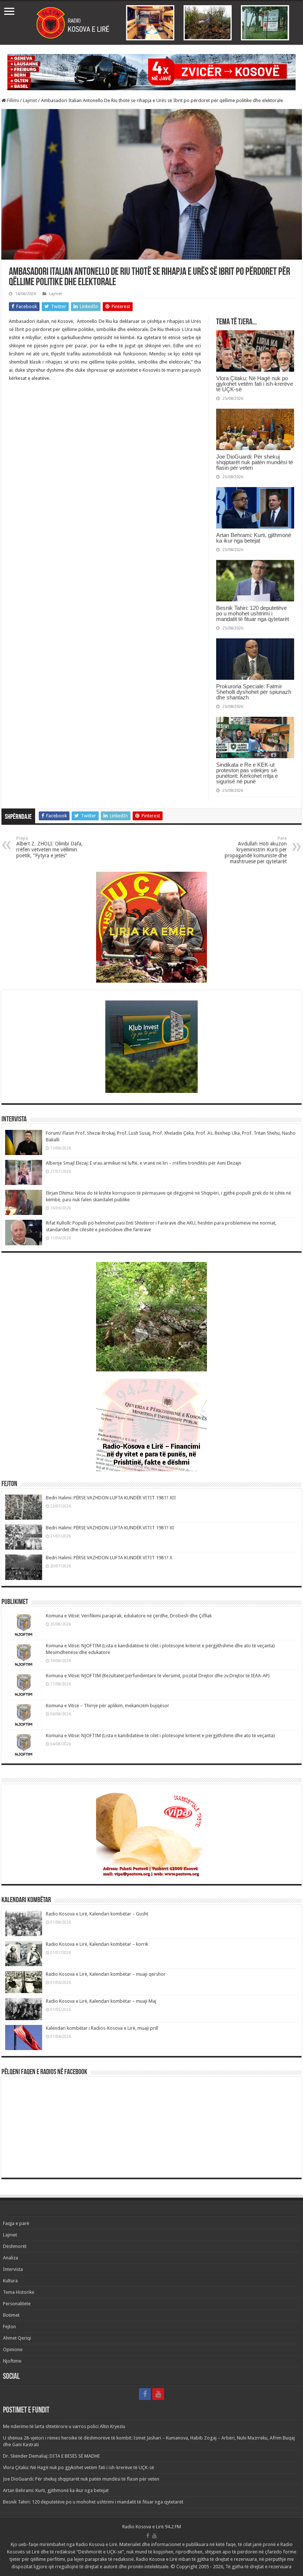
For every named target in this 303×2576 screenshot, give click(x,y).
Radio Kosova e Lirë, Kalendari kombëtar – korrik (97, 1944)
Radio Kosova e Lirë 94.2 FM (152, 2527)
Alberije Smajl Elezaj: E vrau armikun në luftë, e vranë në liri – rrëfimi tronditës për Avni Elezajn (144, 1163)
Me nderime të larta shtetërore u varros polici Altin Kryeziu (64, 2426)
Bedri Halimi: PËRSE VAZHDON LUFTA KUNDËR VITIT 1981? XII (111, 1498)
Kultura (10, 2281)
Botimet (11, 2315)
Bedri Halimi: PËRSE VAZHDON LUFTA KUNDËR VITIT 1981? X (109, 1558)
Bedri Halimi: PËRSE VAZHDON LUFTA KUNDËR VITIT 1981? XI (110, 1528)
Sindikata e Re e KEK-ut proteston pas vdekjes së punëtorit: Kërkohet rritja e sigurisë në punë (247, 773)
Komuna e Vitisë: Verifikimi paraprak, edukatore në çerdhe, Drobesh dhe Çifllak (129, 1616)
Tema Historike (19, 2292)
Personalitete (17, 2304)
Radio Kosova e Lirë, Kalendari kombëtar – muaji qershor (106, 1974)
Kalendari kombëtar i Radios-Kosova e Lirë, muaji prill (102, 2028)
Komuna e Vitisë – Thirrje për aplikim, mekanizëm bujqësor (108, 1706)
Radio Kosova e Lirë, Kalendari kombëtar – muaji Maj (101, 2001)
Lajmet (30, 100)
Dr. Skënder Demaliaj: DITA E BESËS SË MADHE (51, 2456)
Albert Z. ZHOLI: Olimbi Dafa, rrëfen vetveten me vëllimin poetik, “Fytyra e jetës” (50, 847)
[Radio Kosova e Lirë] (151, 23)
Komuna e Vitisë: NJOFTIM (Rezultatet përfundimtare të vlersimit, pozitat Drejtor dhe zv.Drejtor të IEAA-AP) (158, 1676)
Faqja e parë (16, 2223)
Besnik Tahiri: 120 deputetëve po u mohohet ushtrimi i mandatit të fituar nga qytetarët (253, 613)
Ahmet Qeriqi (17, 2338)
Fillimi (12, 100)
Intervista (13, 2269)
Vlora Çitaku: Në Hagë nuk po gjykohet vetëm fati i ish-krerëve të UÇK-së (255, 384)
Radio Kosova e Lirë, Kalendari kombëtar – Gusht (97, 1914)
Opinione (13, 2349)
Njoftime (12, 2361)
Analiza (11, 2258)
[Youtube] (158, 2394)
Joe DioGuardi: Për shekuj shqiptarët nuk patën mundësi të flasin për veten (255, 462)
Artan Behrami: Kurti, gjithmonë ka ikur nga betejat (254, 538)
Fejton (9, 2327)
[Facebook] (145, 2394)
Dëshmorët (15, 2246)
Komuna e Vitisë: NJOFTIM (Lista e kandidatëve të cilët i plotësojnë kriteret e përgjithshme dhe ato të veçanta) (160, 1736)
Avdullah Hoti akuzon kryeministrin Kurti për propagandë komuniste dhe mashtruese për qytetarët (256, 850)
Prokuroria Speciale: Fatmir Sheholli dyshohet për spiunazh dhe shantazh (254, 692)
